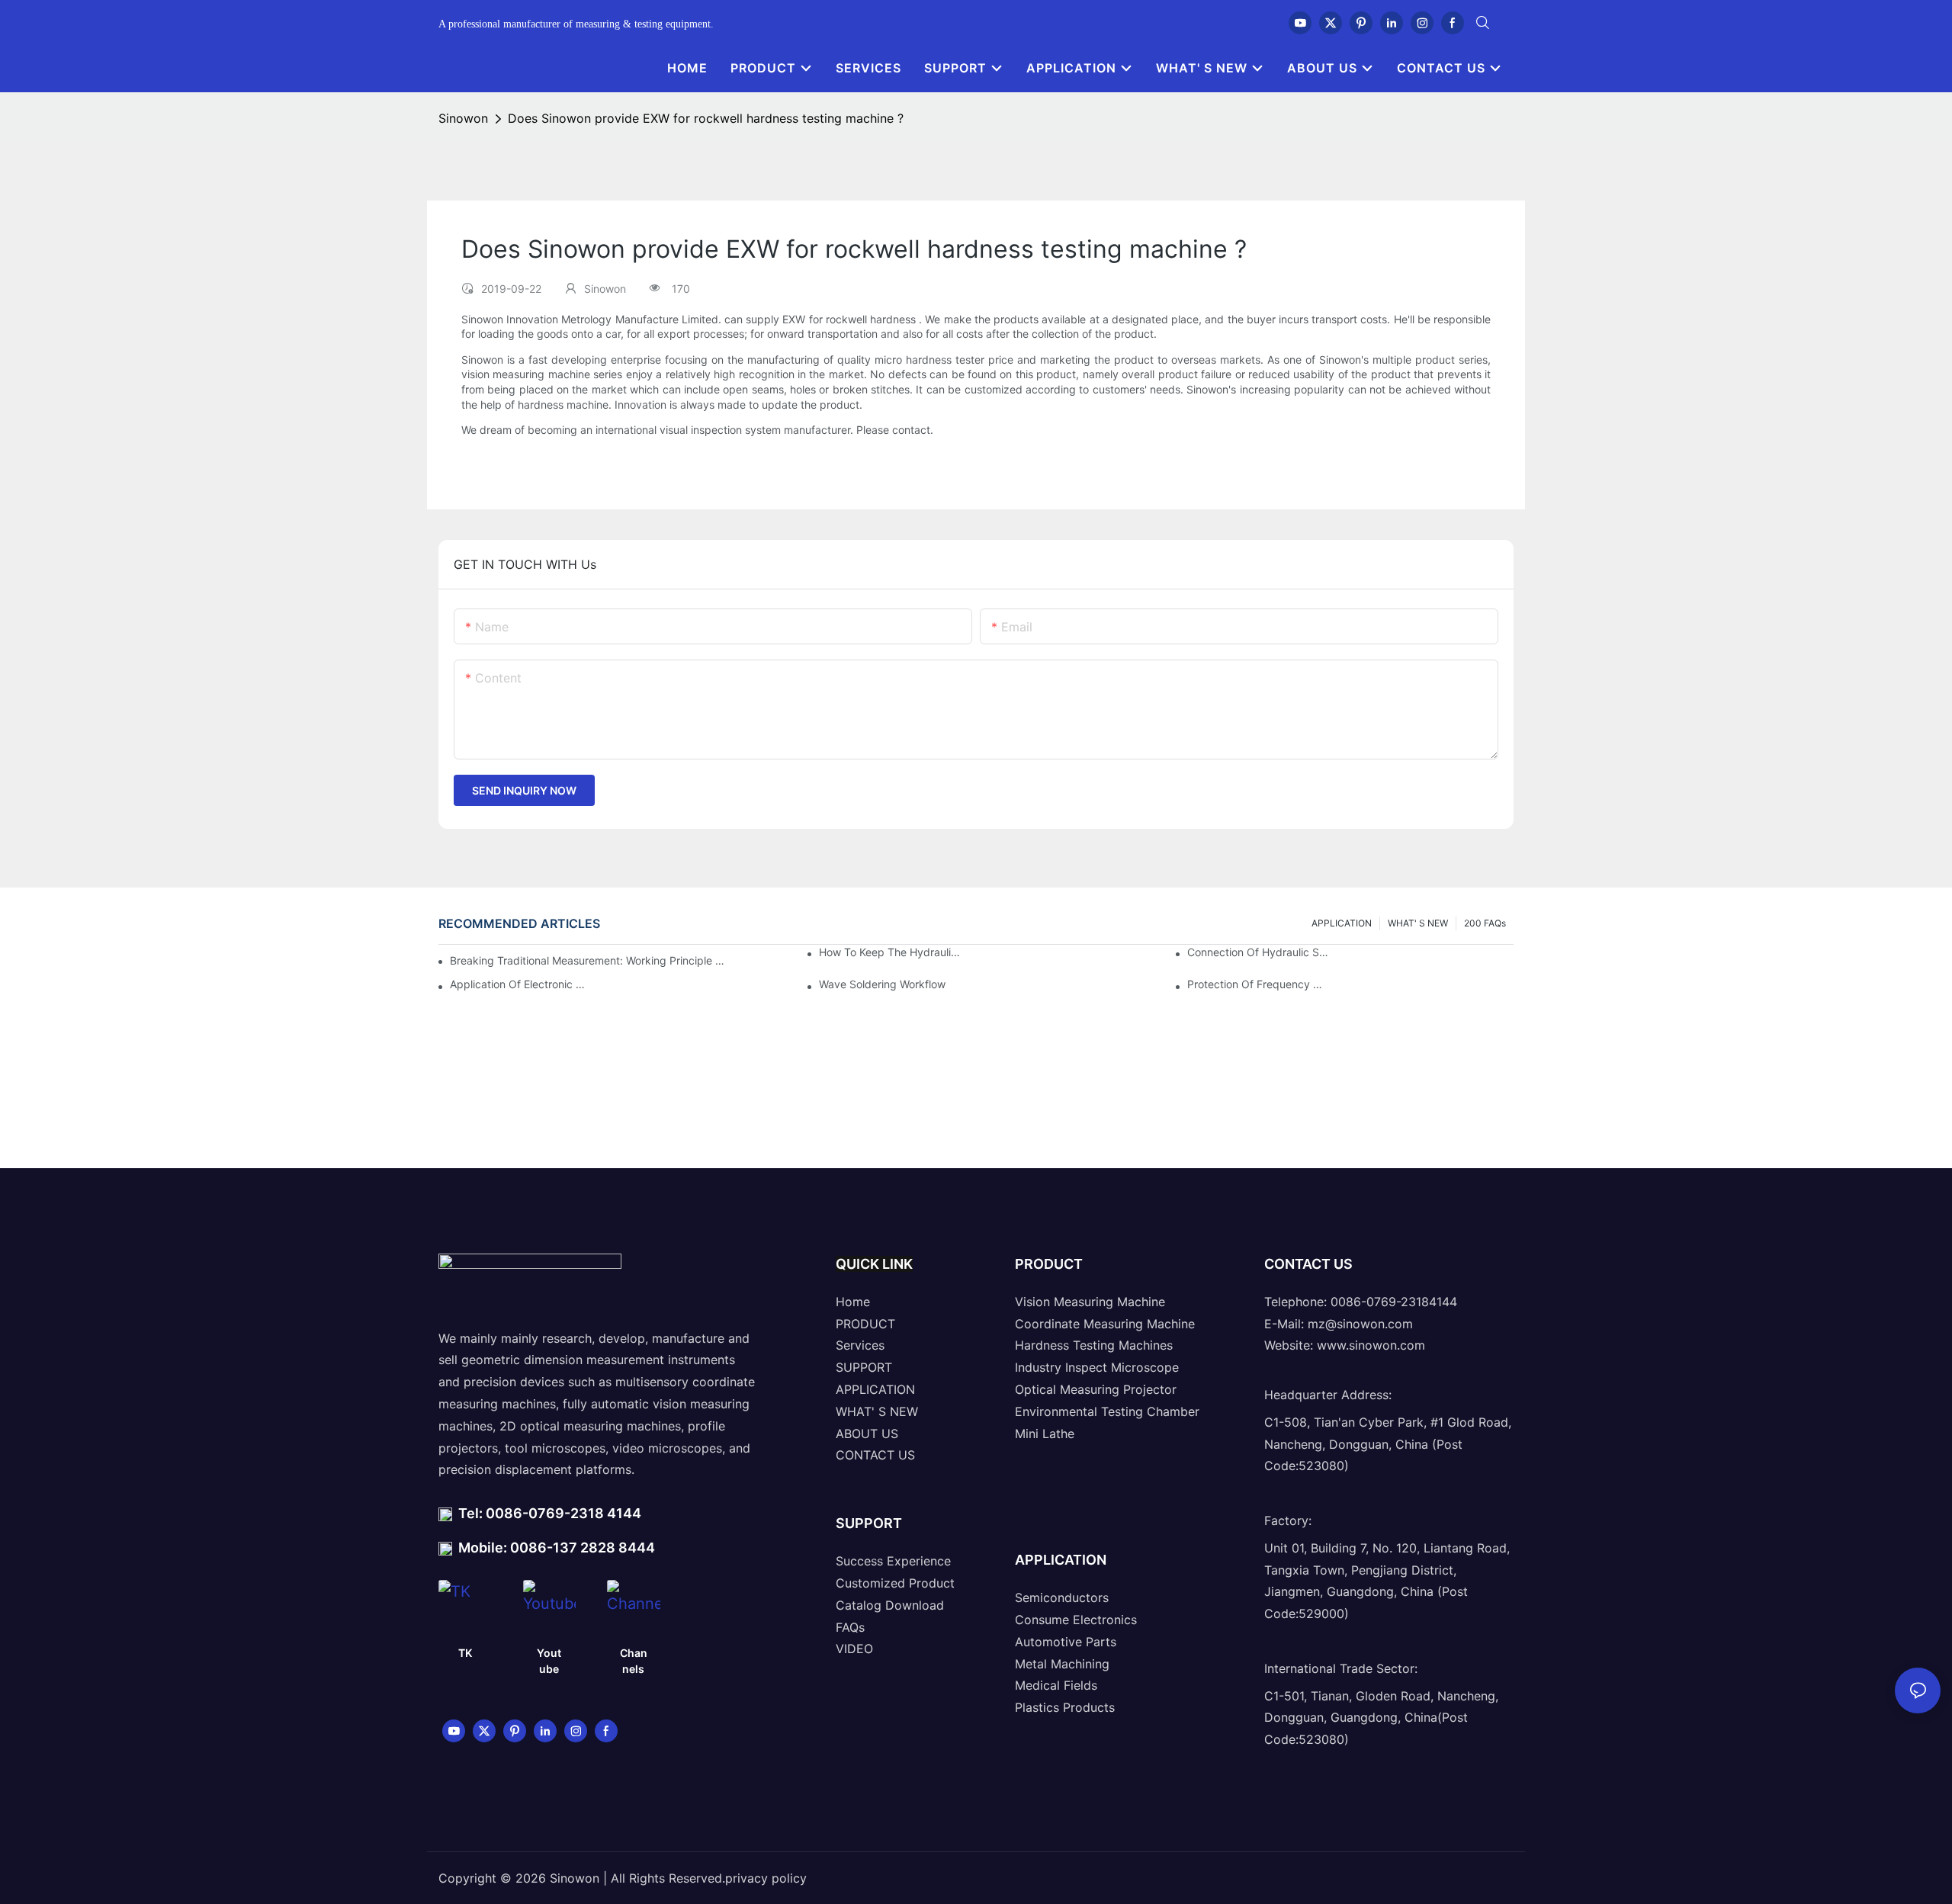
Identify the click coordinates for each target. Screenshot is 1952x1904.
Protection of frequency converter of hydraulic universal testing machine (1258, 984)
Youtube (549, 1661)
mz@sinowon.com (1360, 1324)
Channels (634, 1661)
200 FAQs (1485, 923)
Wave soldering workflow (882, 984)
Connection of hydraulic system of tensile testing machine (1258, 952)
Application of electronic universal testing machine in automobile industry (521, 984)
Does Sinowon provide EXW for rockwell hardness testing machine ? (706, 118)
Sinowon (463, 118)
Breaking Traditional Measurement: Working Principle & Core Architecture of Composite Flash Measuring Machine (588, 960)
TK (465, 1653)
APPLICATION (1342, 923)
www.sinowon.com (1371, 1345)
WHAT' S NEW (1418, 923)
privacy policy (766, 1878)
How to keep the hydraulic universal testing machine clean (890, 952)
